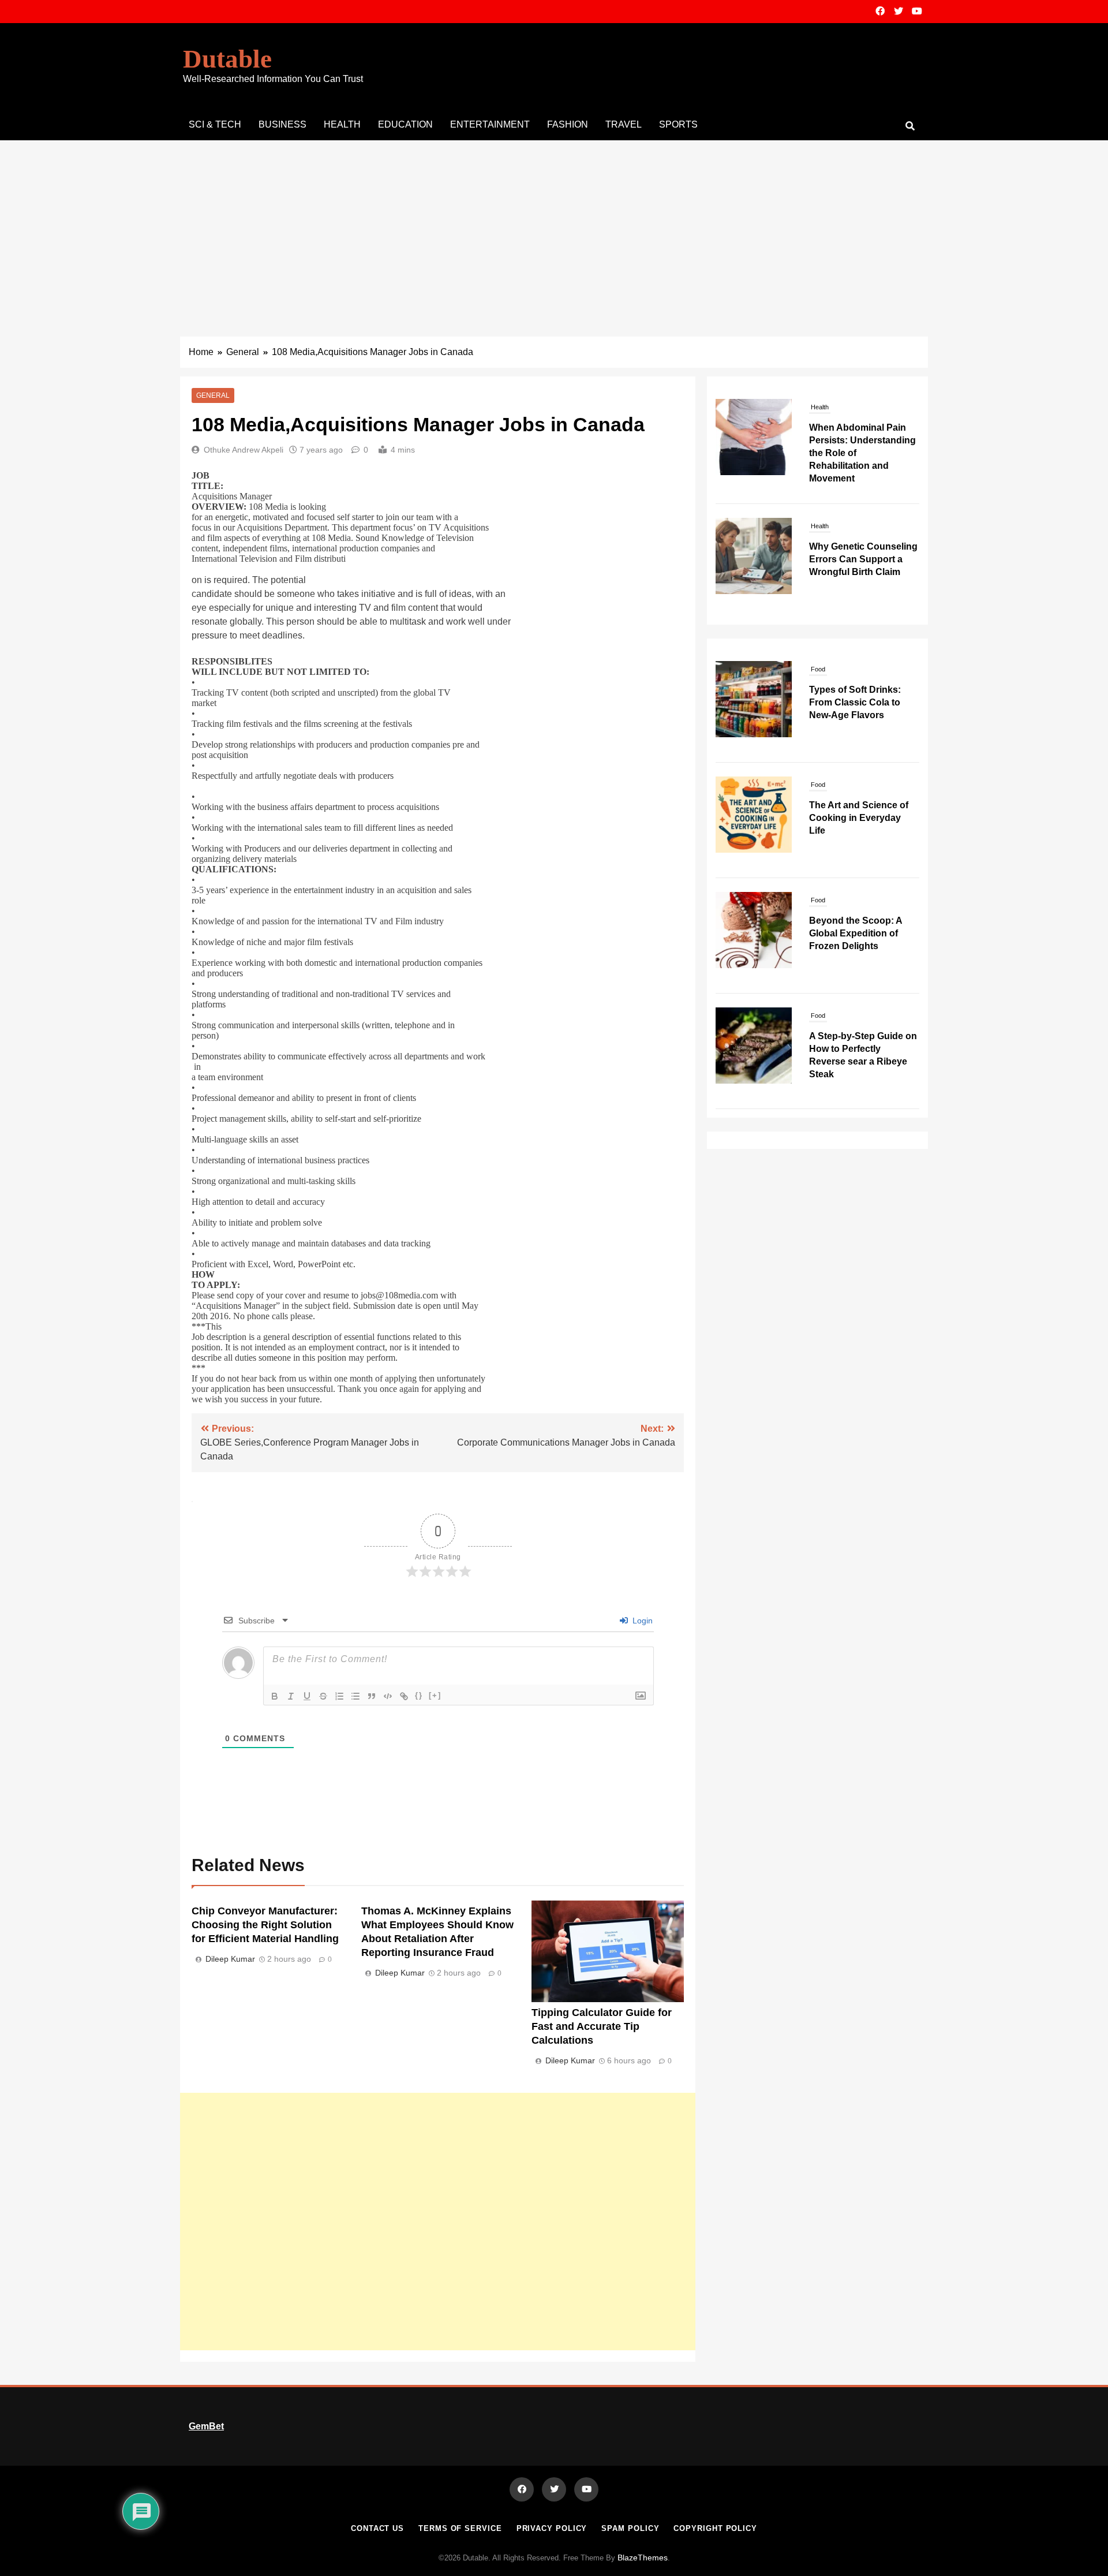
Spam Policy (630, 2528)
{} (419, 1695)
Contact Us (377, 2528)
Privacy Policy (552, 2528)
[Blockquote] (372, 1696)
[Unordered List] (355, 1696)
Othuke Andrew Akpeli (244, 450)
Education (405, 124)
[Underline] (307, 1696)
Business (282, 124)
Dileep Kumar (230, 1959)
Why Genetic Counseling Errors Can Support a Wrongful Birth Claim (863, 440)
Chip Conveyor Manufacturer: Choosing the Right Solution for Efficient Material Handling (265, 1925)
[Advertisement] (554, 227)
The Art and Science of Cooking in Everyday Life (859, 818)
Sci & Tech (215, 124)
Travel (624, 124)
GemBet (206, 2426)
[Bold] (275, 1696)
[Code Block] (388, 1696)
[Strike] (323, 1696)
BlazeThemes (643, 2558)
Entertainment (490, 124)
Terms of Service (460, 2528)
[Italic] (291, 1696)
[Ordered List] (339, 1696)
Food (818, 669)
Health (342, 124)
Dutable (227, 59)
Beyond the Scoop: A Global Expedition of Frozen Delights (856, 933)
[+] (435, 1695)
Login (641, 1621)
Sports (678, 124)
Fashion (568, 124)
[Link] (404, 1696)
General (213, 395)
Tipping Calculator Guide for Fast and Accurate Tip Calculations (602, 2026)
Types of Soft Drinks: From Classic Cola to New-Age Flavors (855, 702)
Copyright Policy (715, 2528)
